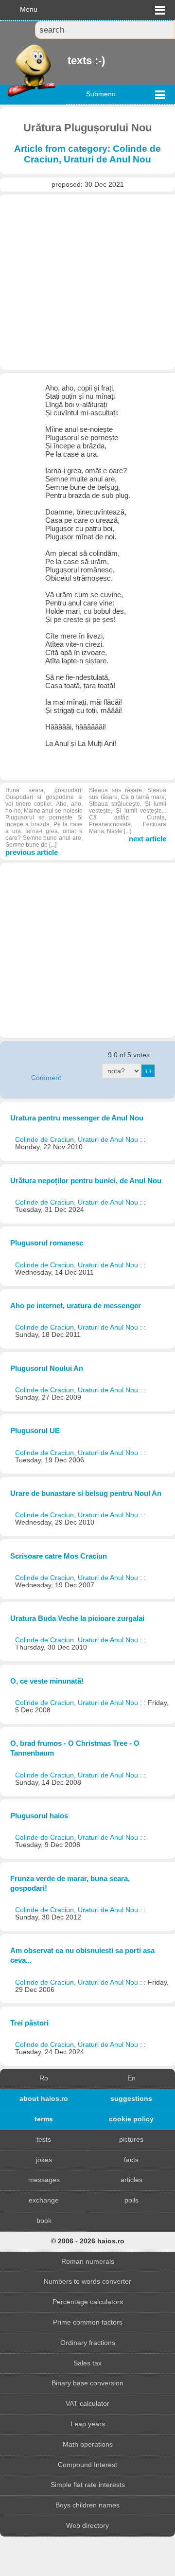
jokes (44, 2160)
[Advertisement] (87, 282)
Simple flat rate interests (88, 2485)
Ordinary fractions (88, 2343)
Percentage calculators (88, 2302)
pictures (131, 2140)
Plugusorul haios (39, 1816)
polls (131, 2200)
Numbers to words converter (87, 2282)
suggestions (131, 2099)
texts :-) (69, 61)
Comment (46, 1078)
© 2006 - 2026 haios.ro (88, 2241)
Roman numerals (88, 2262)
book (44, 2221)
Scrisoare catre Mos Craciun (59, 1556)
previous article (44, 822)
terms (44, 2119)
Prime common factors (88, 2322)
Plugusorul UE (35, 1430)
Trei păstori (29, 2023)
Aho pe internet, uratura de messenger (76, 1306)
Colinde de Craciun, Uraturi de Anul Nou (78, 1140)
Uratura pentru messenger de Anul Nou (77, 1118)
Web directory (87, 2526)
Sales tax (87, 2363)
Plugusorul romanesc (47, 1243)
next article (128, 815)
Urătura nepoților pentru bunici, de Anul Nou (86, 1181)
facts (131, 2160)
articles (131, 2180)
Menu (29, 9)
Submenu (101, 94)
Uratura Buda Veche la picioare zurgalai (77, 1618)
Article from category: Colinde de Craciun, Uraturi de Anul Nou (87, 154)
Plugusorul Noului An (47, 1368)
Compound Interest (87, 2465)
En (131, 2078)
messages (44, 2180)
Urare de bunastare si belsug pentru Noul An (86, 1493)
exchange (44, 2200)
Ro (44, 2078)
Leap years (88, 2424)
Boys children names (87, 2505)
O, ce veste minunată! (47, 1681)
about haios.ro (44, 2099)
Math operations (88, 2444)
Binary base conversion (87, 2383)
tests (44, 2140)
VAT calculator (87, 2404)
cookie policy (131, 2119)
